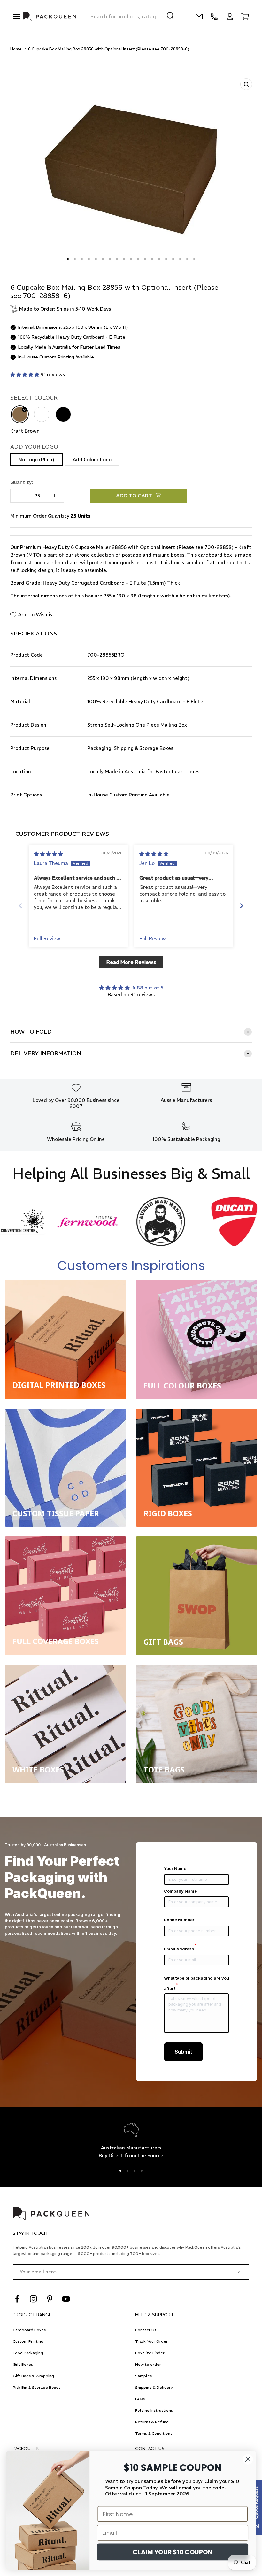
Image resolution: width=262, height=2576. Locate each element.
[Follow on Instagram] (33, 2299)
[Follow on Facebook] (17, 2299)
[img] (48, 854)
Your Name (175, 1868)
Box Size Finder (150, 2353)
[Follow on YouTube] (66, 2299)
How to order (148, 2364)
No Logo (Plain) (36, 460)
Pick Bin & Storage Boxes (37, 2387)
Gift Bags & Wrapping (33, 2376)
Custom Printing (28, 2341)
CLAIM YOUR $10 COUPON (173, 2552)
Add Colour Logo (92, 460)
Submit (183, 2052)
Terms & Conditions (154, 2433)
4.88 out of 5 (148, 988)
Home (16, 49)
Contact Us (146, 2330)
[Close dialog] (248, 2459)
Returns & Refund (152, 2422)
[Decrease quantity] (20, 496)
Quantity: (22, 482)
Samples (143, 2376)
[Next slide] (242, 906)
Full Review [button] (47, 938)
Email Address (180, 1949)
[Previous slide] (20, 906)
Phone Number (179, 1920)
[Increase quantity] (54, 496)
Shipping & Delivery (154, 2387)
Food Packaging (28, 2353)
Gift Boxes (23, 2364)
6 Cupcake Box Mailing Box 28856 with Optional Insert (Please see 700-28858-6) (109, 49)
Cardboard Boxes (29, 2330)
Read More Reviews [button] (131, 962)
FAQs (140, 2399)
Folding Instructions (154, 2410)
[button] (25, 375)
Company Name (180, 1891)
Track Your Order (151, 2341)
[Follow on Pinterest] (50, 2299)
